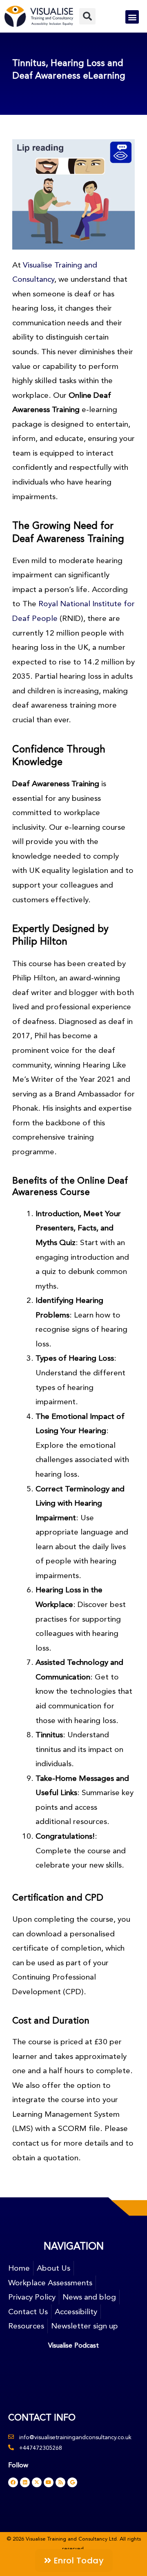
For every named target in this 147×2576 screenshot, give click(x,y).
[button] (87, 16)
